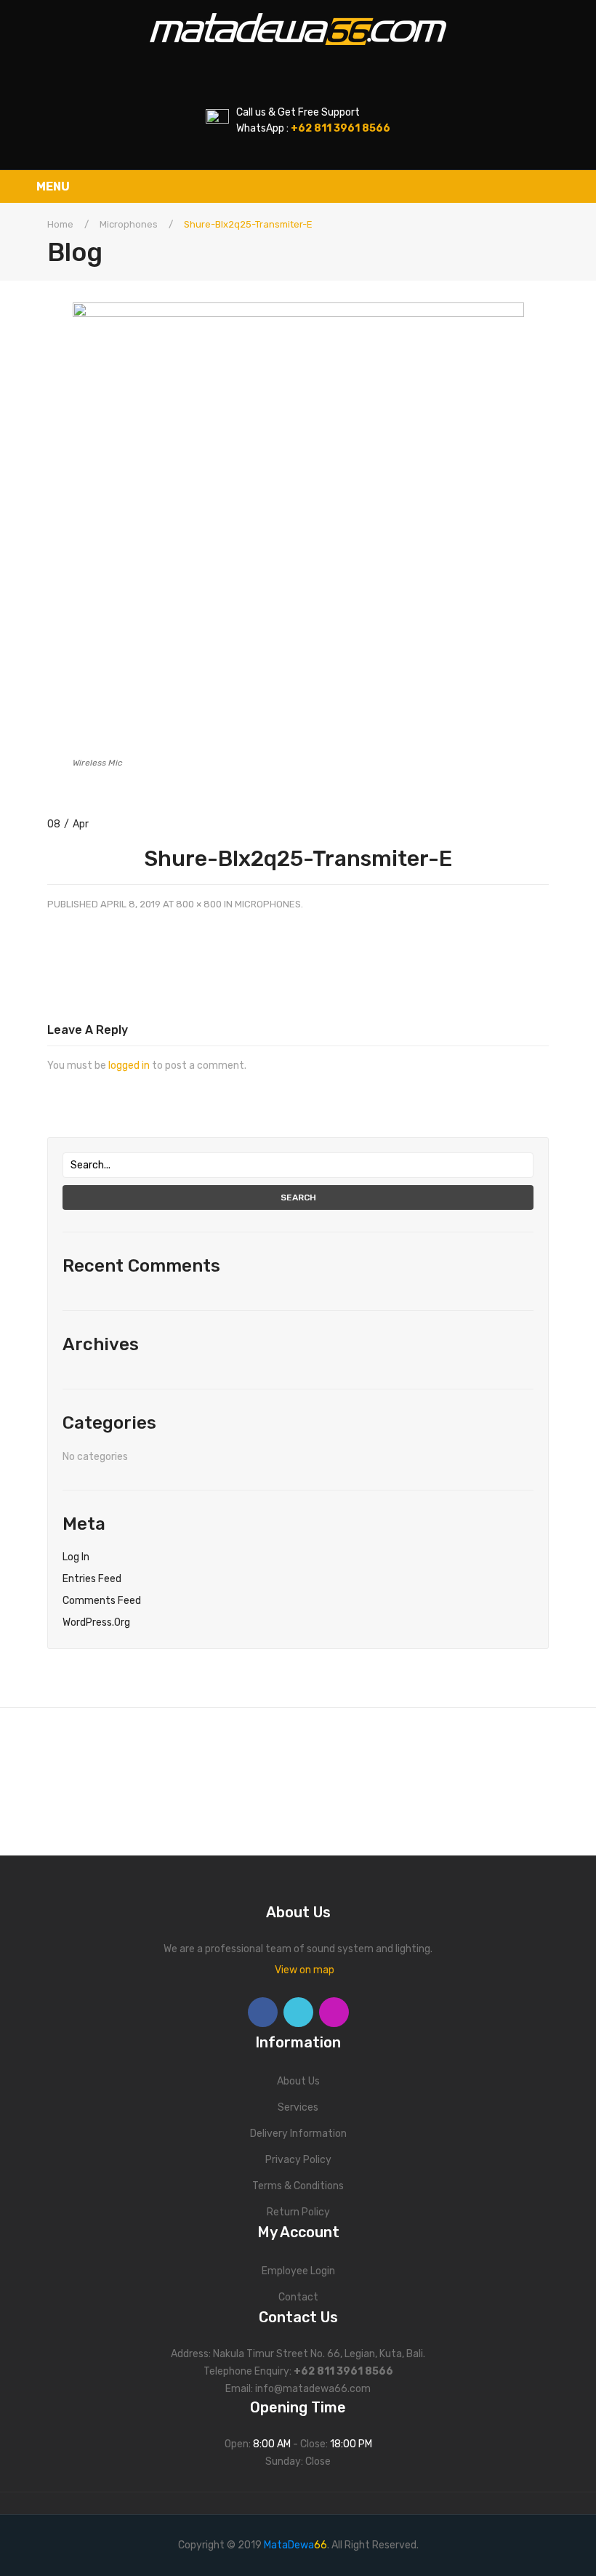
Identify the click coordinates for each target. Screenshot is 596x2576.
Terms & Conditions (298, 2186)
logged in (129, 1066)
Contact (298, 2297)
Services (298, 2107)
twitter (298, 2012)
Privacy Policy (298, 2160)
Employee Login (298, 2271)
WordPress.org (96, 1622)
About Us (298, 2081)
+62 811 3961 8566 (343, 2371)
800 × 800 (199, 904)
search (298, 1197)
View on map (305, 1970)
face (263, 2012)
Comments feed (102, 1601)
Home (60, 224)
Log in (76, 1557)
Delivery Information (298, 2134)
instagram (334, 2012)
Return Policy (298, 2212)
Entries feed (92, 1579)
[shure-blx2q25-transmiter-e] (298, 527)
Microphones (129, 224)
